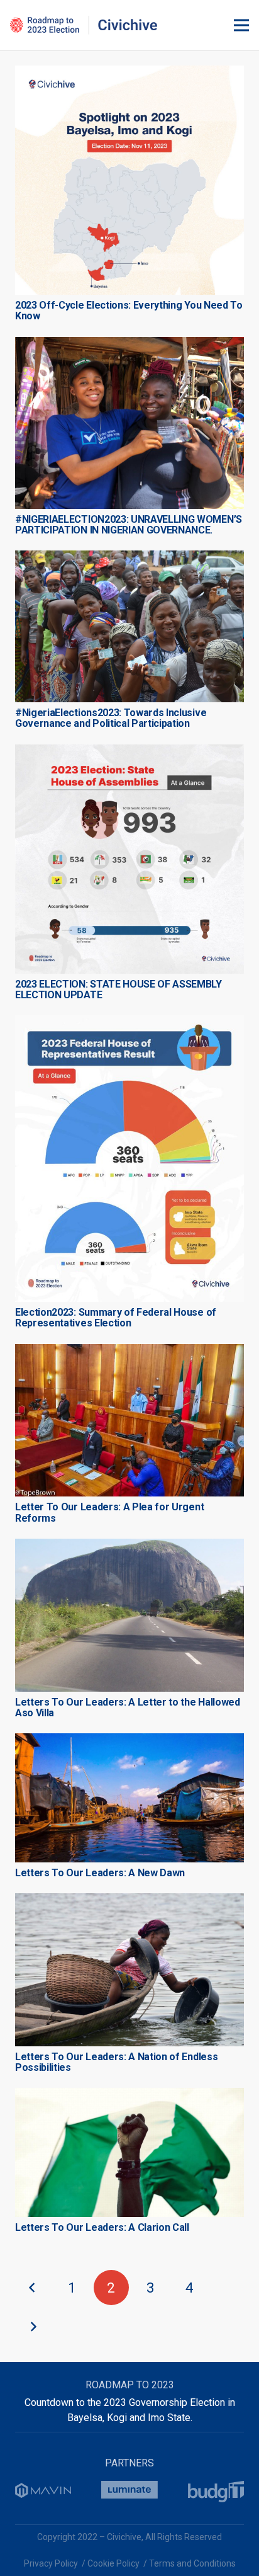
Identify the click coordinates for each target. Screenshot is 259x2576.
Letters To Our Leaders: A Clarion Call (102, 2227)
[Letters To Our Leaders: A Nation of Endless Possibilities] (129, 1901)
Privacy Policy (51, 2563)
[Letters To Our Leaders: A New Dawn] (129, 1741)
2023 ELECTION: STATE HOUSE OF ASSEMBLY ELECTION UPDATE (118, 989)
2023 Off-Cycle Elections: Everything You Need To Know (129, 311)
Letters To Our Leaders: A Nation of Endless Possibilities (116, 2062)
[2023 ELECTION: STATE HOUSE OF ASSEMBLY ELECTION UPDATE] (129, 752)
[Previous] (33, 2288)
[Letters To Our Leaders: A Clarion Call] (129, 2095)
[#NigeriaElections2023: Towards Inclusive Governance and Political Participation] (129, 558)
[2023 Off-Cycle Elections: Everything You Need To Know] (129, 73)
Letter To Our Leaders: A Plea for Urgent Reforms (109, 1512)
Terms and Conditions (192, 2563)
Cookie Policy (113, 2563)
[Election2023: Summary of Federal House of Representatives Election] (129, 1023)
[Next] (33, 2327)
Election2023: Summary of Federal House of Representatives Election (116, 1318)
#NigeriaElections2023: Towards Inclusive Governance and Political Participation (111, 718)
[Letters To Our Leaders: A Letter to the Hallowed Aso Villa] (129, 1546)
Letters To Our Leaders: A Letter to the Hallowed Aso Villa (128, 1707)
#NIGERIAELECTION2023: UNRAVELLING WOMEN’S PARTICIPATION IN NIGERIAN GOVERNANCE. (129, 525)
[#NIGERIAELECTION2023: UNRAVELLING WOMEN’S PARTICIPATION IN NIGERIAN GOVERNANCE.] (129, 344)
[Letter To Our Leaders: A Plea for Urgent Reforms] (129, 1351)
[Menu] (241, 25)
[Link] (84, 25)
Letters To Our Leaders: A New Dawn (100, 1873)
